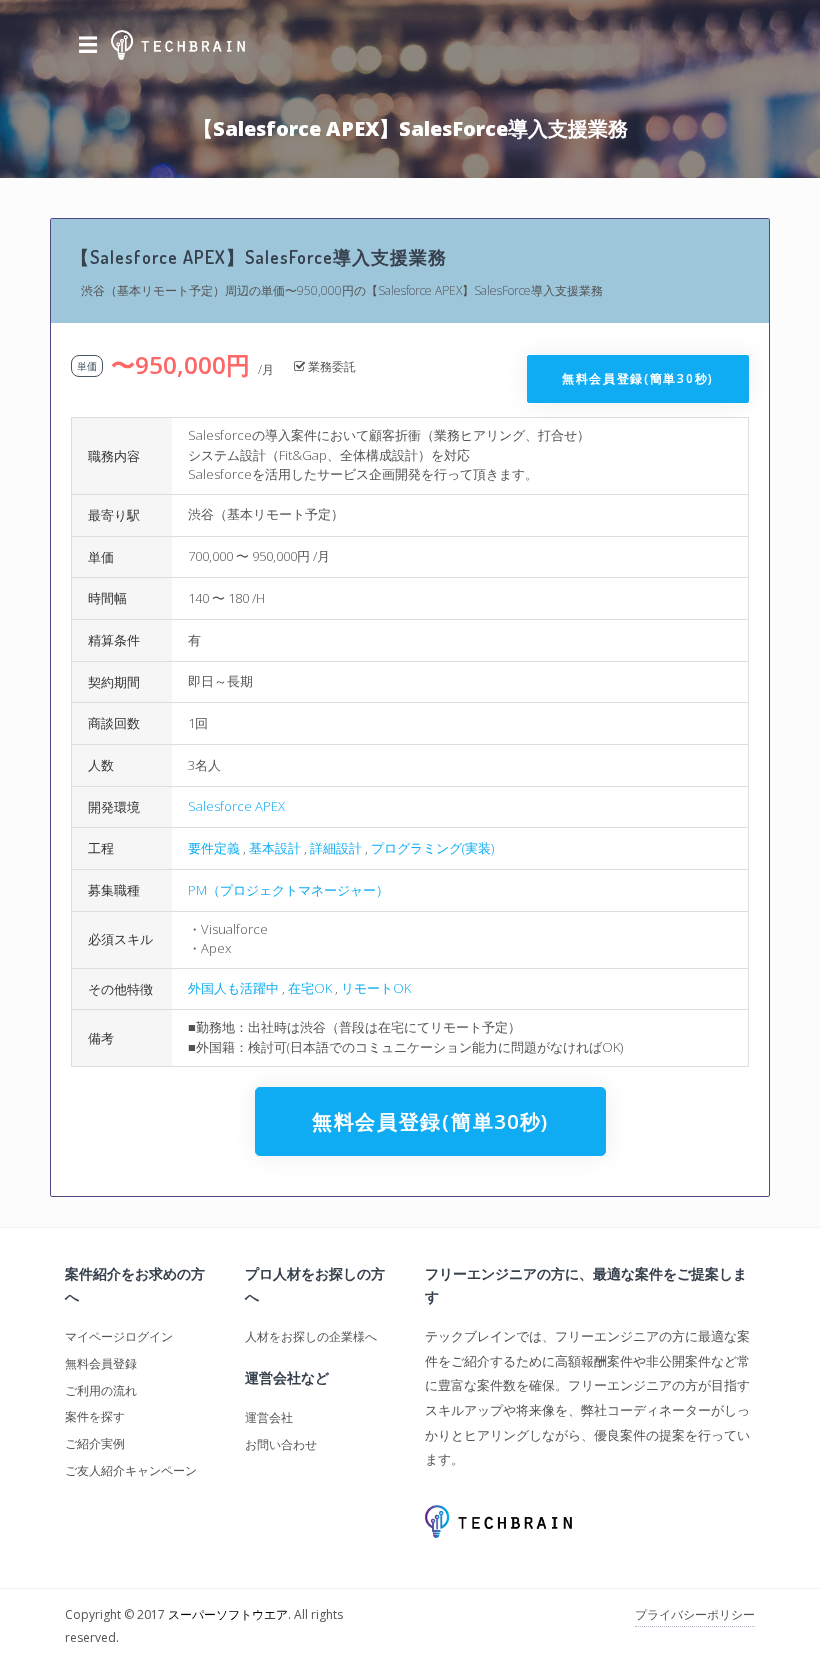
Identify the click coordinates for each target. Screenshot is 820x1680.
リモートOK (376, 988)
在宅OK (310, 988)
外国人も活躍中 (233, 988)
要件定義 (214, 848)
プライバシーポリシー (695, 1614)
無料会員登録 (101, 1363)
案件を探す (95, 1416)
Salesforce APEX (236, 806)
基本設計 (275, 848)
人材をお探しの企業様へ (311, 1336)
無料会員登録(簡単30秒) (638, 378)
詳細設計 (336, 848)
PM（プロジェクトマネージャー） (288, 890)
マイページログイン (119, 1336)
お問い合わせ (281, 1444)
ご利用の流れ (101, 1390)
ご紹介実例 (95, 1443)
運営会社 (269, 1417)
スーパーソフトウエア (228, 1614)
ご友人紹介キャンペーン (131, 1470)
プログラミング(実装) (432, 848)
